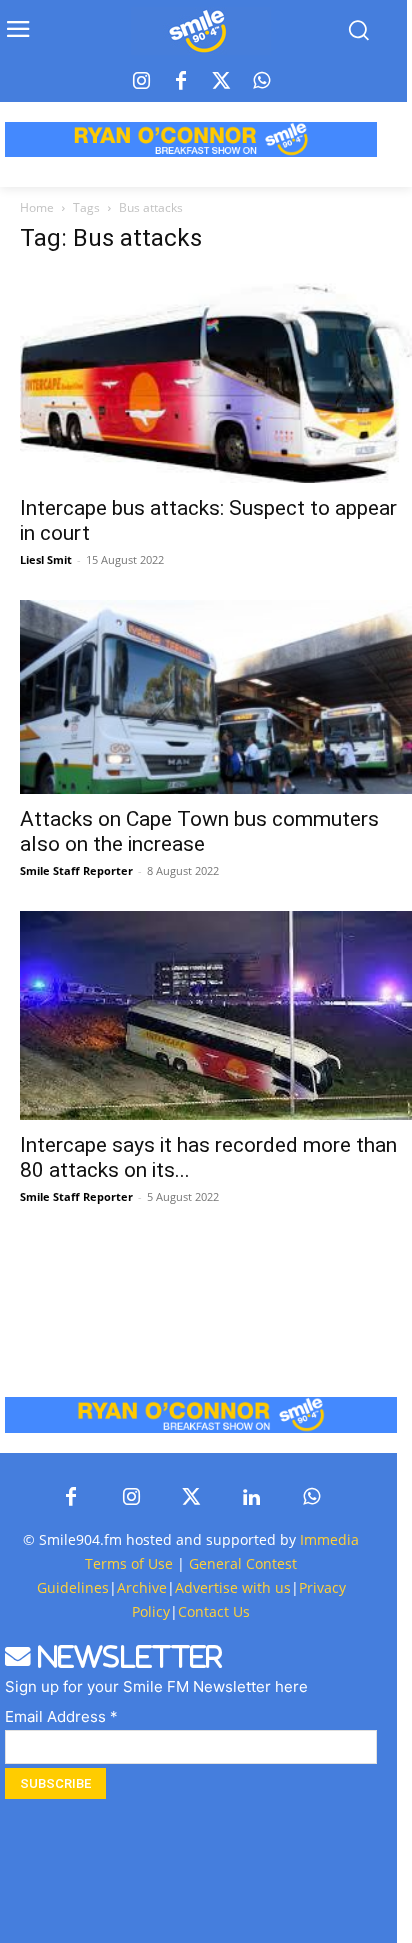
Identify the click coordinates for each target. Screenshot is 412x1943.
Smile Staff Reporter (76, 870)
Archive (142, 1587)
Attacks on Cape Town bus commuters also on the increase (199, 831)
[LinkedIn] (251, 1498)
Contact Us (214, 1611)
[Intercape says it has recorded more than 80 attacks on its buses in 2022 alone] (216, 1015)
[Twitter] (221, 82)
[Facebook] (181, 82)
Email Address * (61, 1716)
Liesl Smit (46, 559)
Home (37, 207)
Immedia (329, 1539)
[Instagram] (141, 82)
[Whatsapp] (261, 82)
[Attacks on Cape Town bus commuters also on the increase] (216, 697)
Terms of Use (129, 1563)
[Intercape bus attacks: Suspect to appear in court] (216, 378)
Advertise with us (233, 1587)
